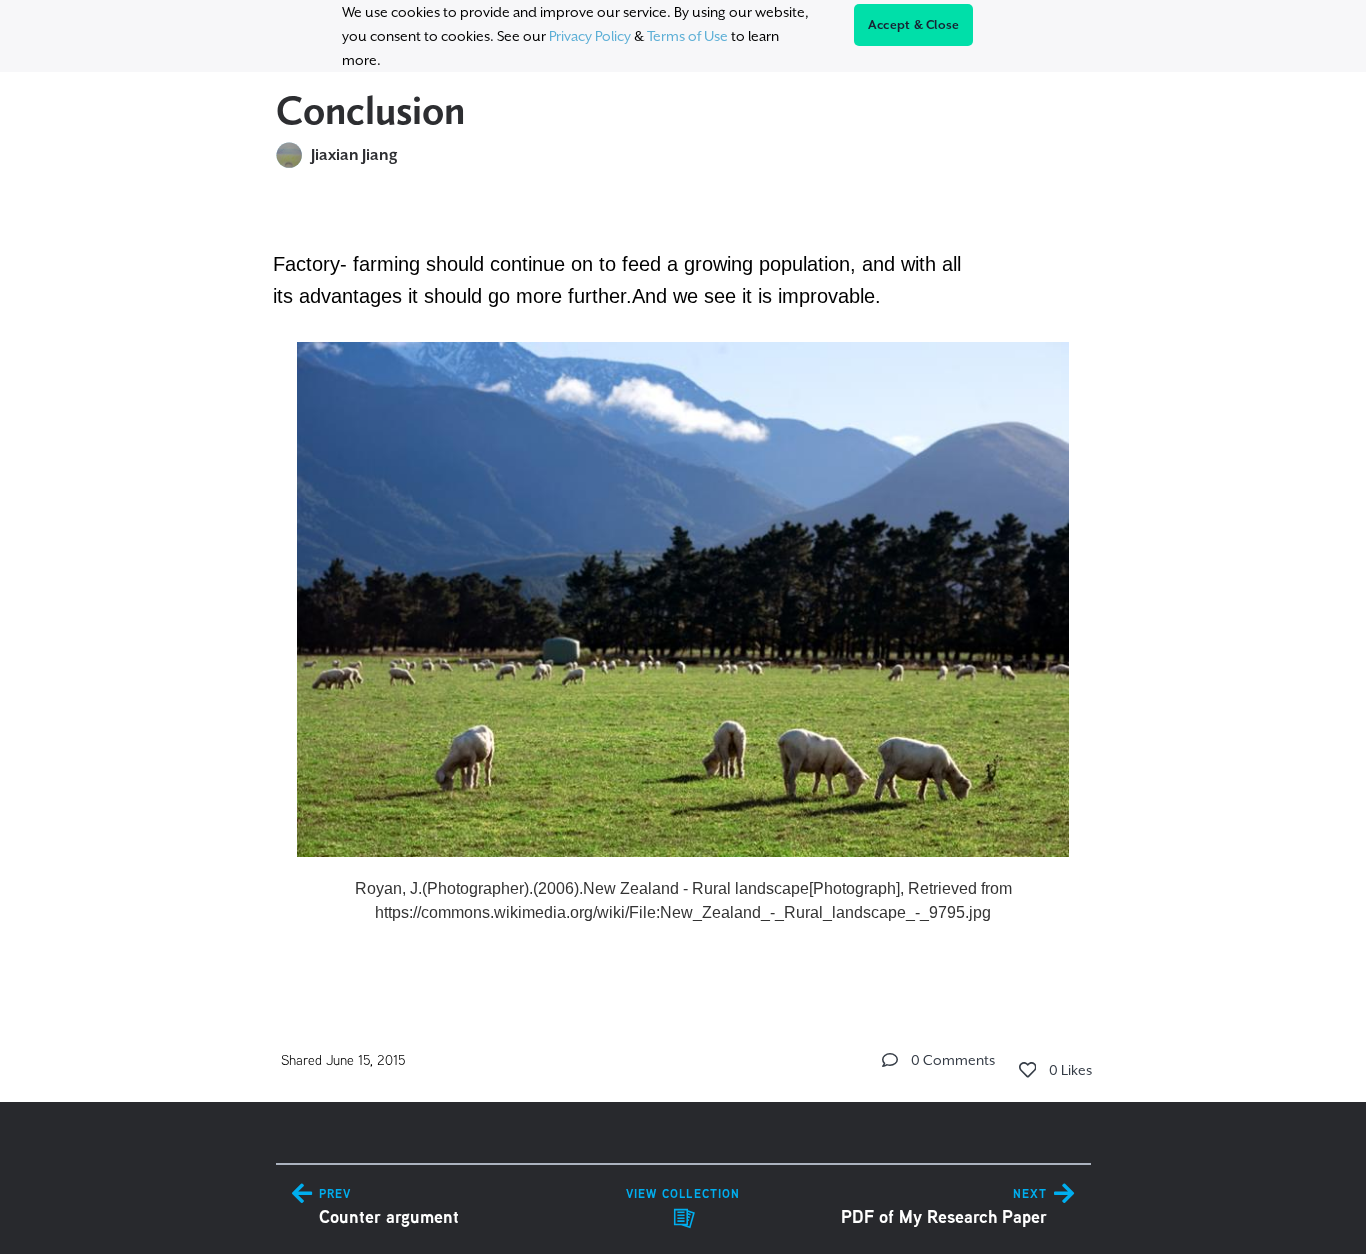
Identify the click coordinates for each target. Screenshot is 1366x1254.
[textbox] (683, 586)
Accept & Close (914, 25)
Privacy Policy (590, 36)
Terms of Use (687, 36)
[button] (890, 1060)
